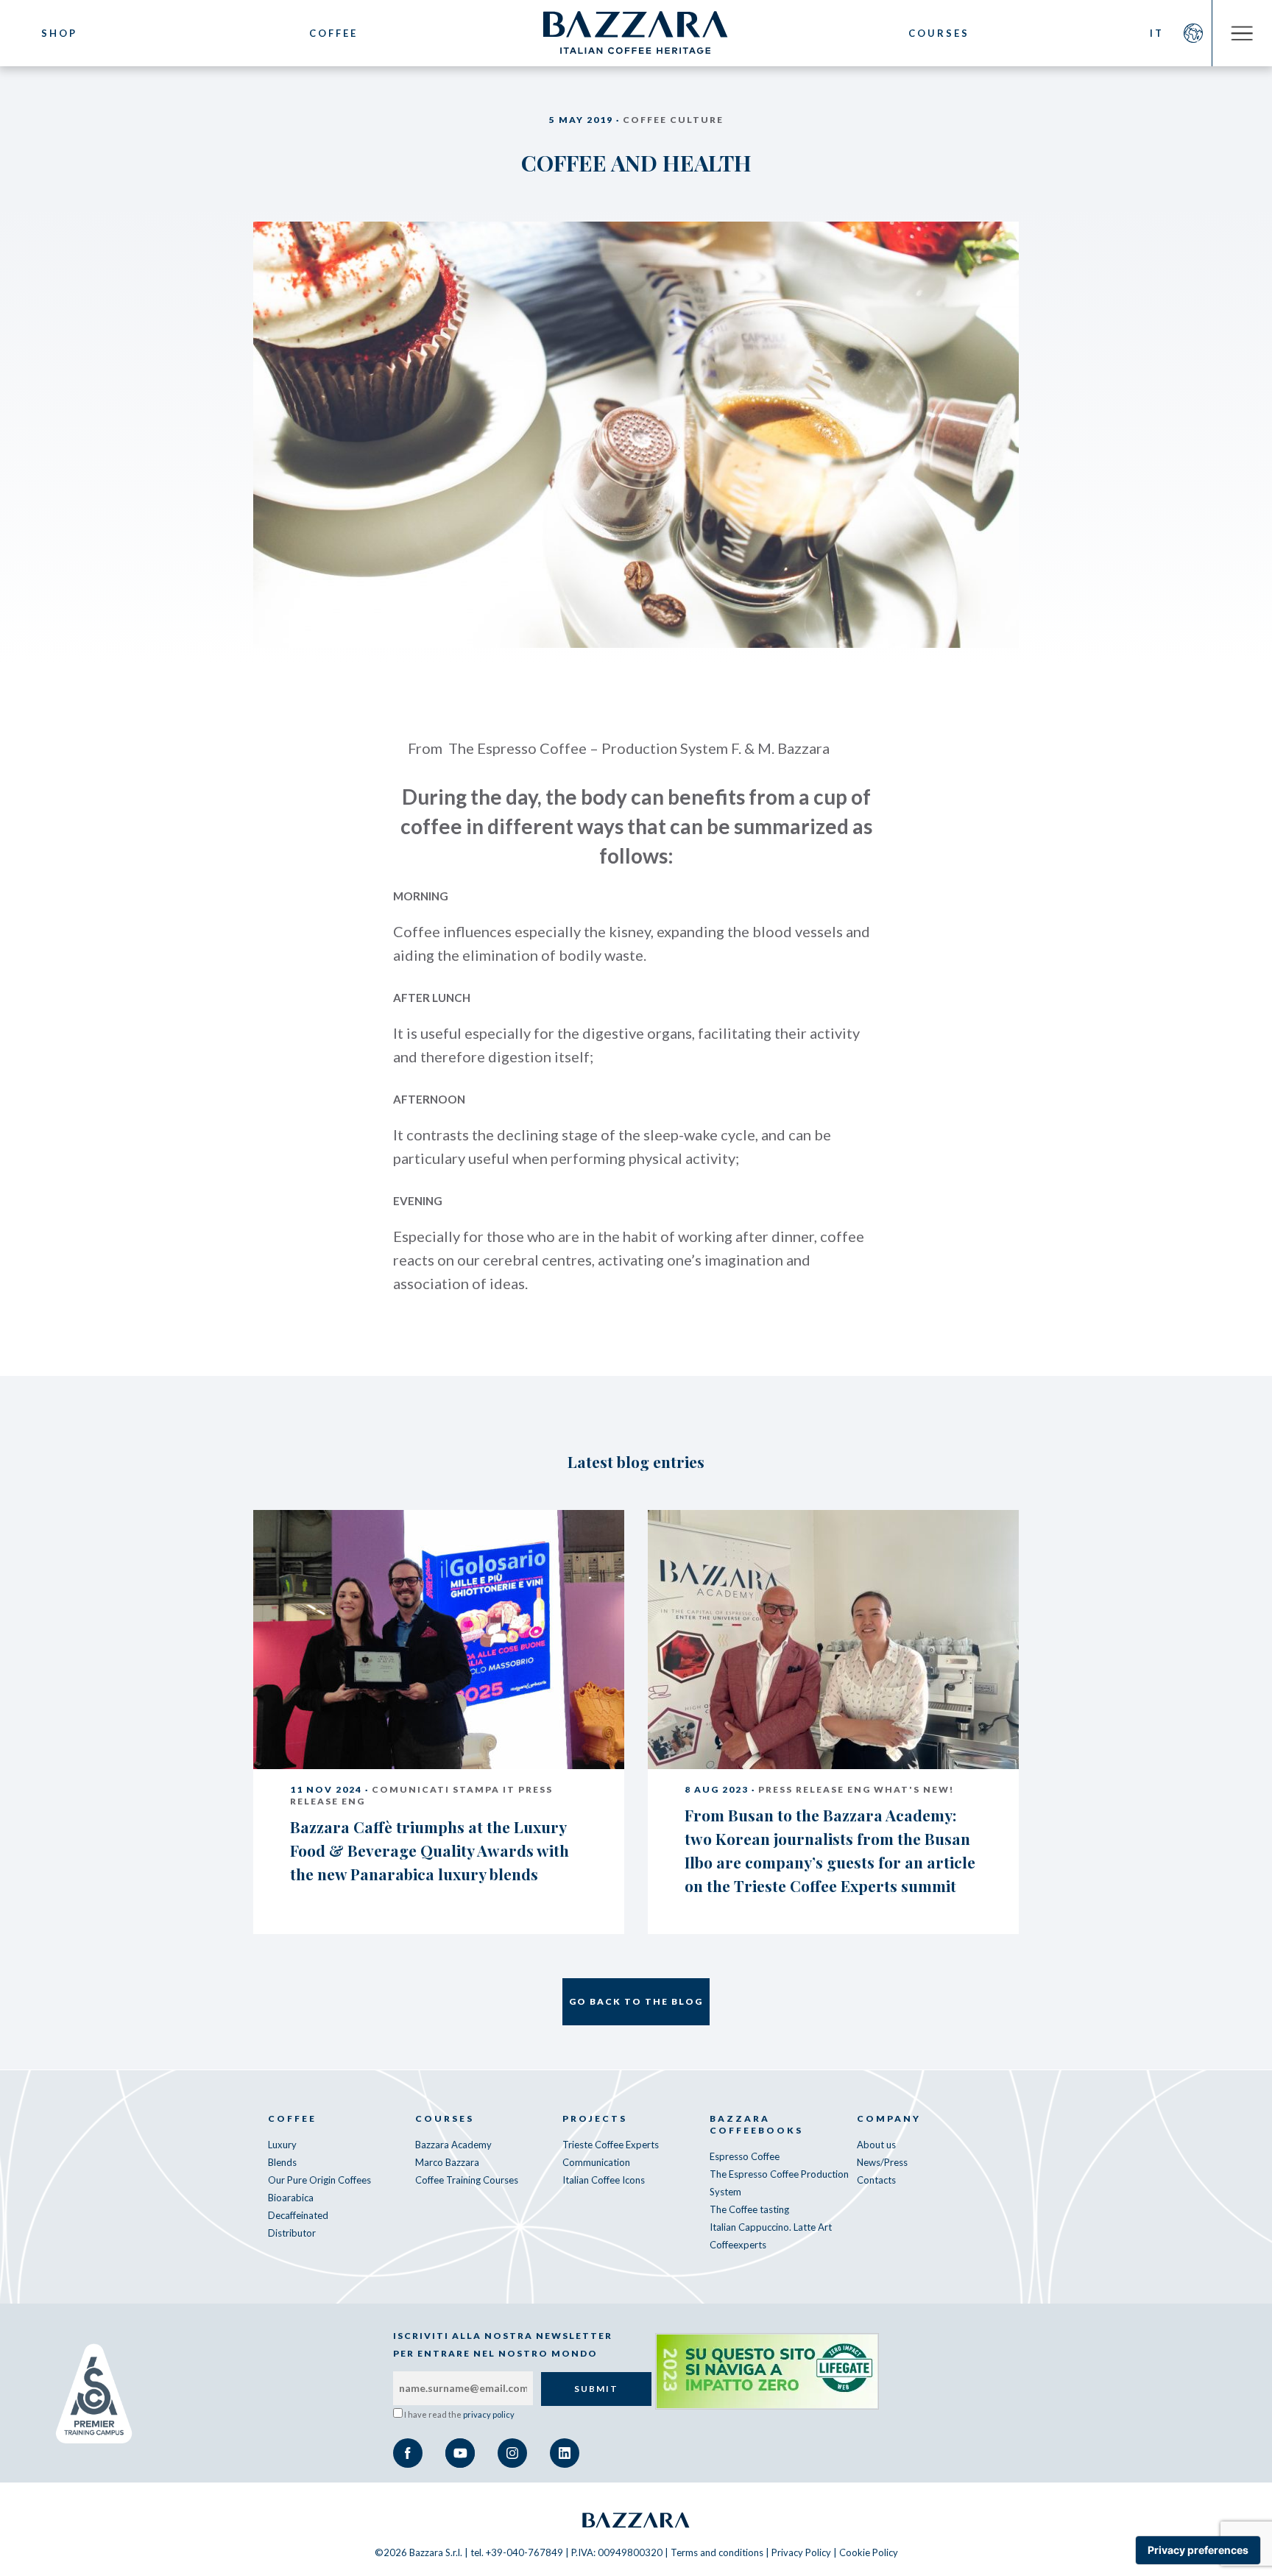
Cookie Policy (869, 2552)
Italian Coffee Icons (604, 2180)
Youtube (460, 2453)
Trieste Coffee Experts (611, 2145)
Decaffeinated (298, 2215)
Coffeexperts (738, 2245)
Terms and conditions (717, 2552)
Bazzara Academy (453, 2145)
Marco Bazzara (447, 2162)
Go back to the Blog (636, 2001)
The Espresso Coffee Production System (779, 2183)
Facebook (408, 2453)
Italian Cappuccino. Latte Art (771, 2227)
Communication (596, 2162)
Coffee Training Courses (467, 2180)
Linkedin (565, 2453)
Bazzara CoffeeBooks (756, 2124)
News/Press (882, 2162)
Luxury (282, 2145)
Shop (59, 33)
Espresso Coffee (745, 2156)
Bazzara (636, 2520)
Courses (939, 33)
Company (889, 2118)
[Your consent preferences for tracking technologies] (1198, 2550)
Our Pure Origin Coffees (319, 2180)
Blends (282, 2162)
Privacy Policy (801, 2552)
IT (1157, 33)
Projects (595, 2118)
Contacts (876, 2180)
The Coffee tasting (749, 2209)
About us (876, 2145)
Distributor (292, 2233)
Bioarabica (291, 2198)
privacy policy (489, 2414)
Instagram (512, 2453)
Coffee (333, 33)
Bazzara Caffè (636, 33)
